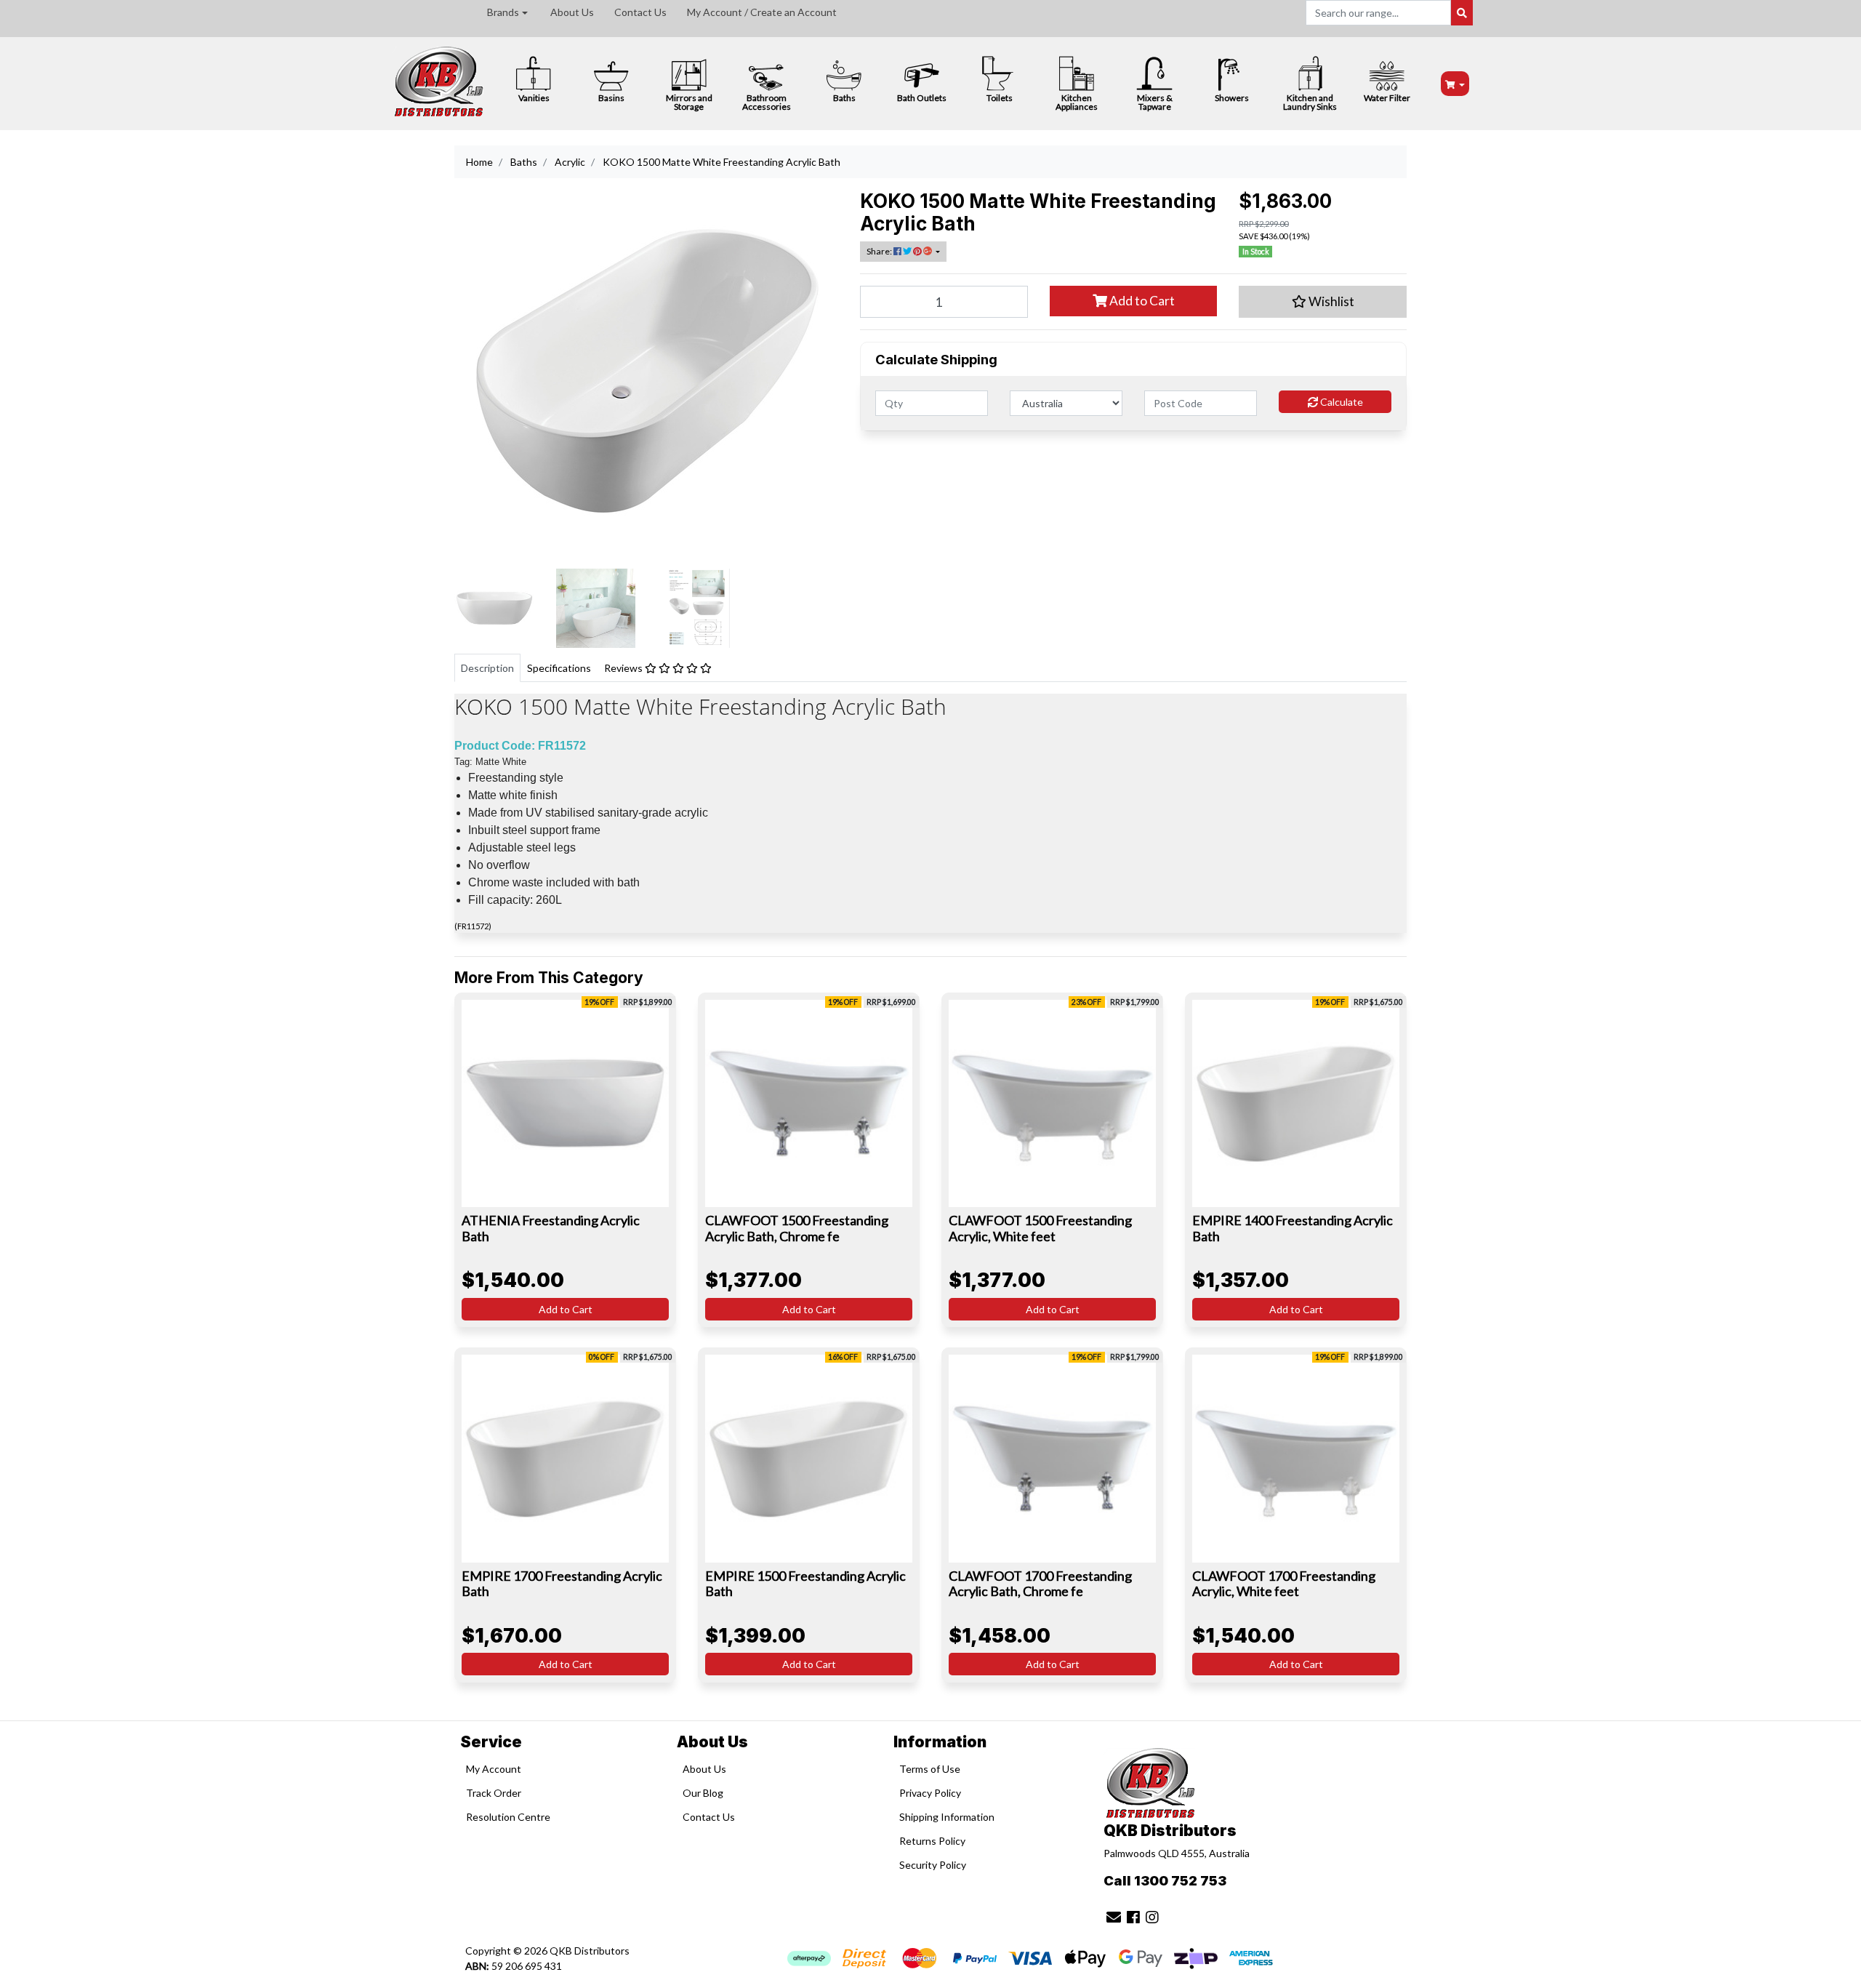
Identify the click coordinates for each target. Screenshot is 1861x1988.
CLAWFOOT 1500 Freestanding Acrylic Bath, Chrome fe (797, 1228)
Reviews (624, 668)
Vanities (534, 98)
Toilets (1000, 98)
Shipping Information (947, 1817)
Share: (880, 251)
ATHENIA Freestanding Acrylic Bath (551, 1228)
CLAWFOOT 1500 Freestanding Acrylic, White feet (1040, 1228)
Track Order (494, 1793)
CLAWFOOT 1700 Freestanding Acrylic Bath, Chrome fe (1040, 1584)
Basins (611, 98)
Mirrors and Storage (689, 102)
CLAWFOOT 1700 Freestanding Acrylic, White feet (1284, 1584)
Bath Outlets (922, 98)
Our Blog (703, 1793)
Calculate (1341, 402)
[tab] (487, 668)
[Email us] (1114, 1917)
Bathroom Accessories (767, 102)
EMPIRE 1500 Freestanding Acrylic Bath (805, 1584)
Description (487, 668)
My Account (494, 1769)
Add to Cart (1141, 301)
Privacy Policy (930, 1793)
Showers (1232, 98)
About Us (572, 12)
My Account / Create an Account (762, 12)
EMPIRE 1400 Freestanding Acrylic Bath (1293, 1228)
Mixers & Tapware (1155, 102)
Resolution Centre (508, 1817)
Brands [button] (503, 12)
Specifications (559, 668)
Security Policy (933, 1865)
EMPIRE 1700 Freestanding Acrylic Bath (562, 1584)
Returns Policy (932, 1841)
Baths (844, 98)
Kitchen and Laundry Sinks (1310, 102)
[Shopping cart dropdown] (1455, 84)
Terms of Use (930, 1769)
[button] (1323, 302)
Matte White (501, 762)
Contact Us (640, 12)
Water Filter (1387, 98)
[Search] (1462, 13)
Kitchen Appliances (1077, 102)
